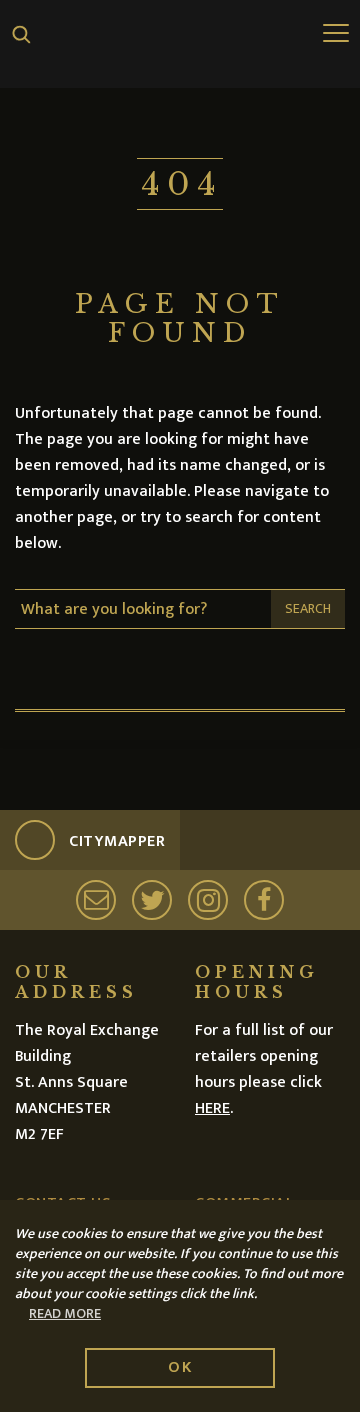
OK (180, 1367)
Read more (65, 1314)
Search (308, 608)
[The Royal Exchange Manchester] (180, 42)
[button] (21, 34)
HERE (212, 1108)
